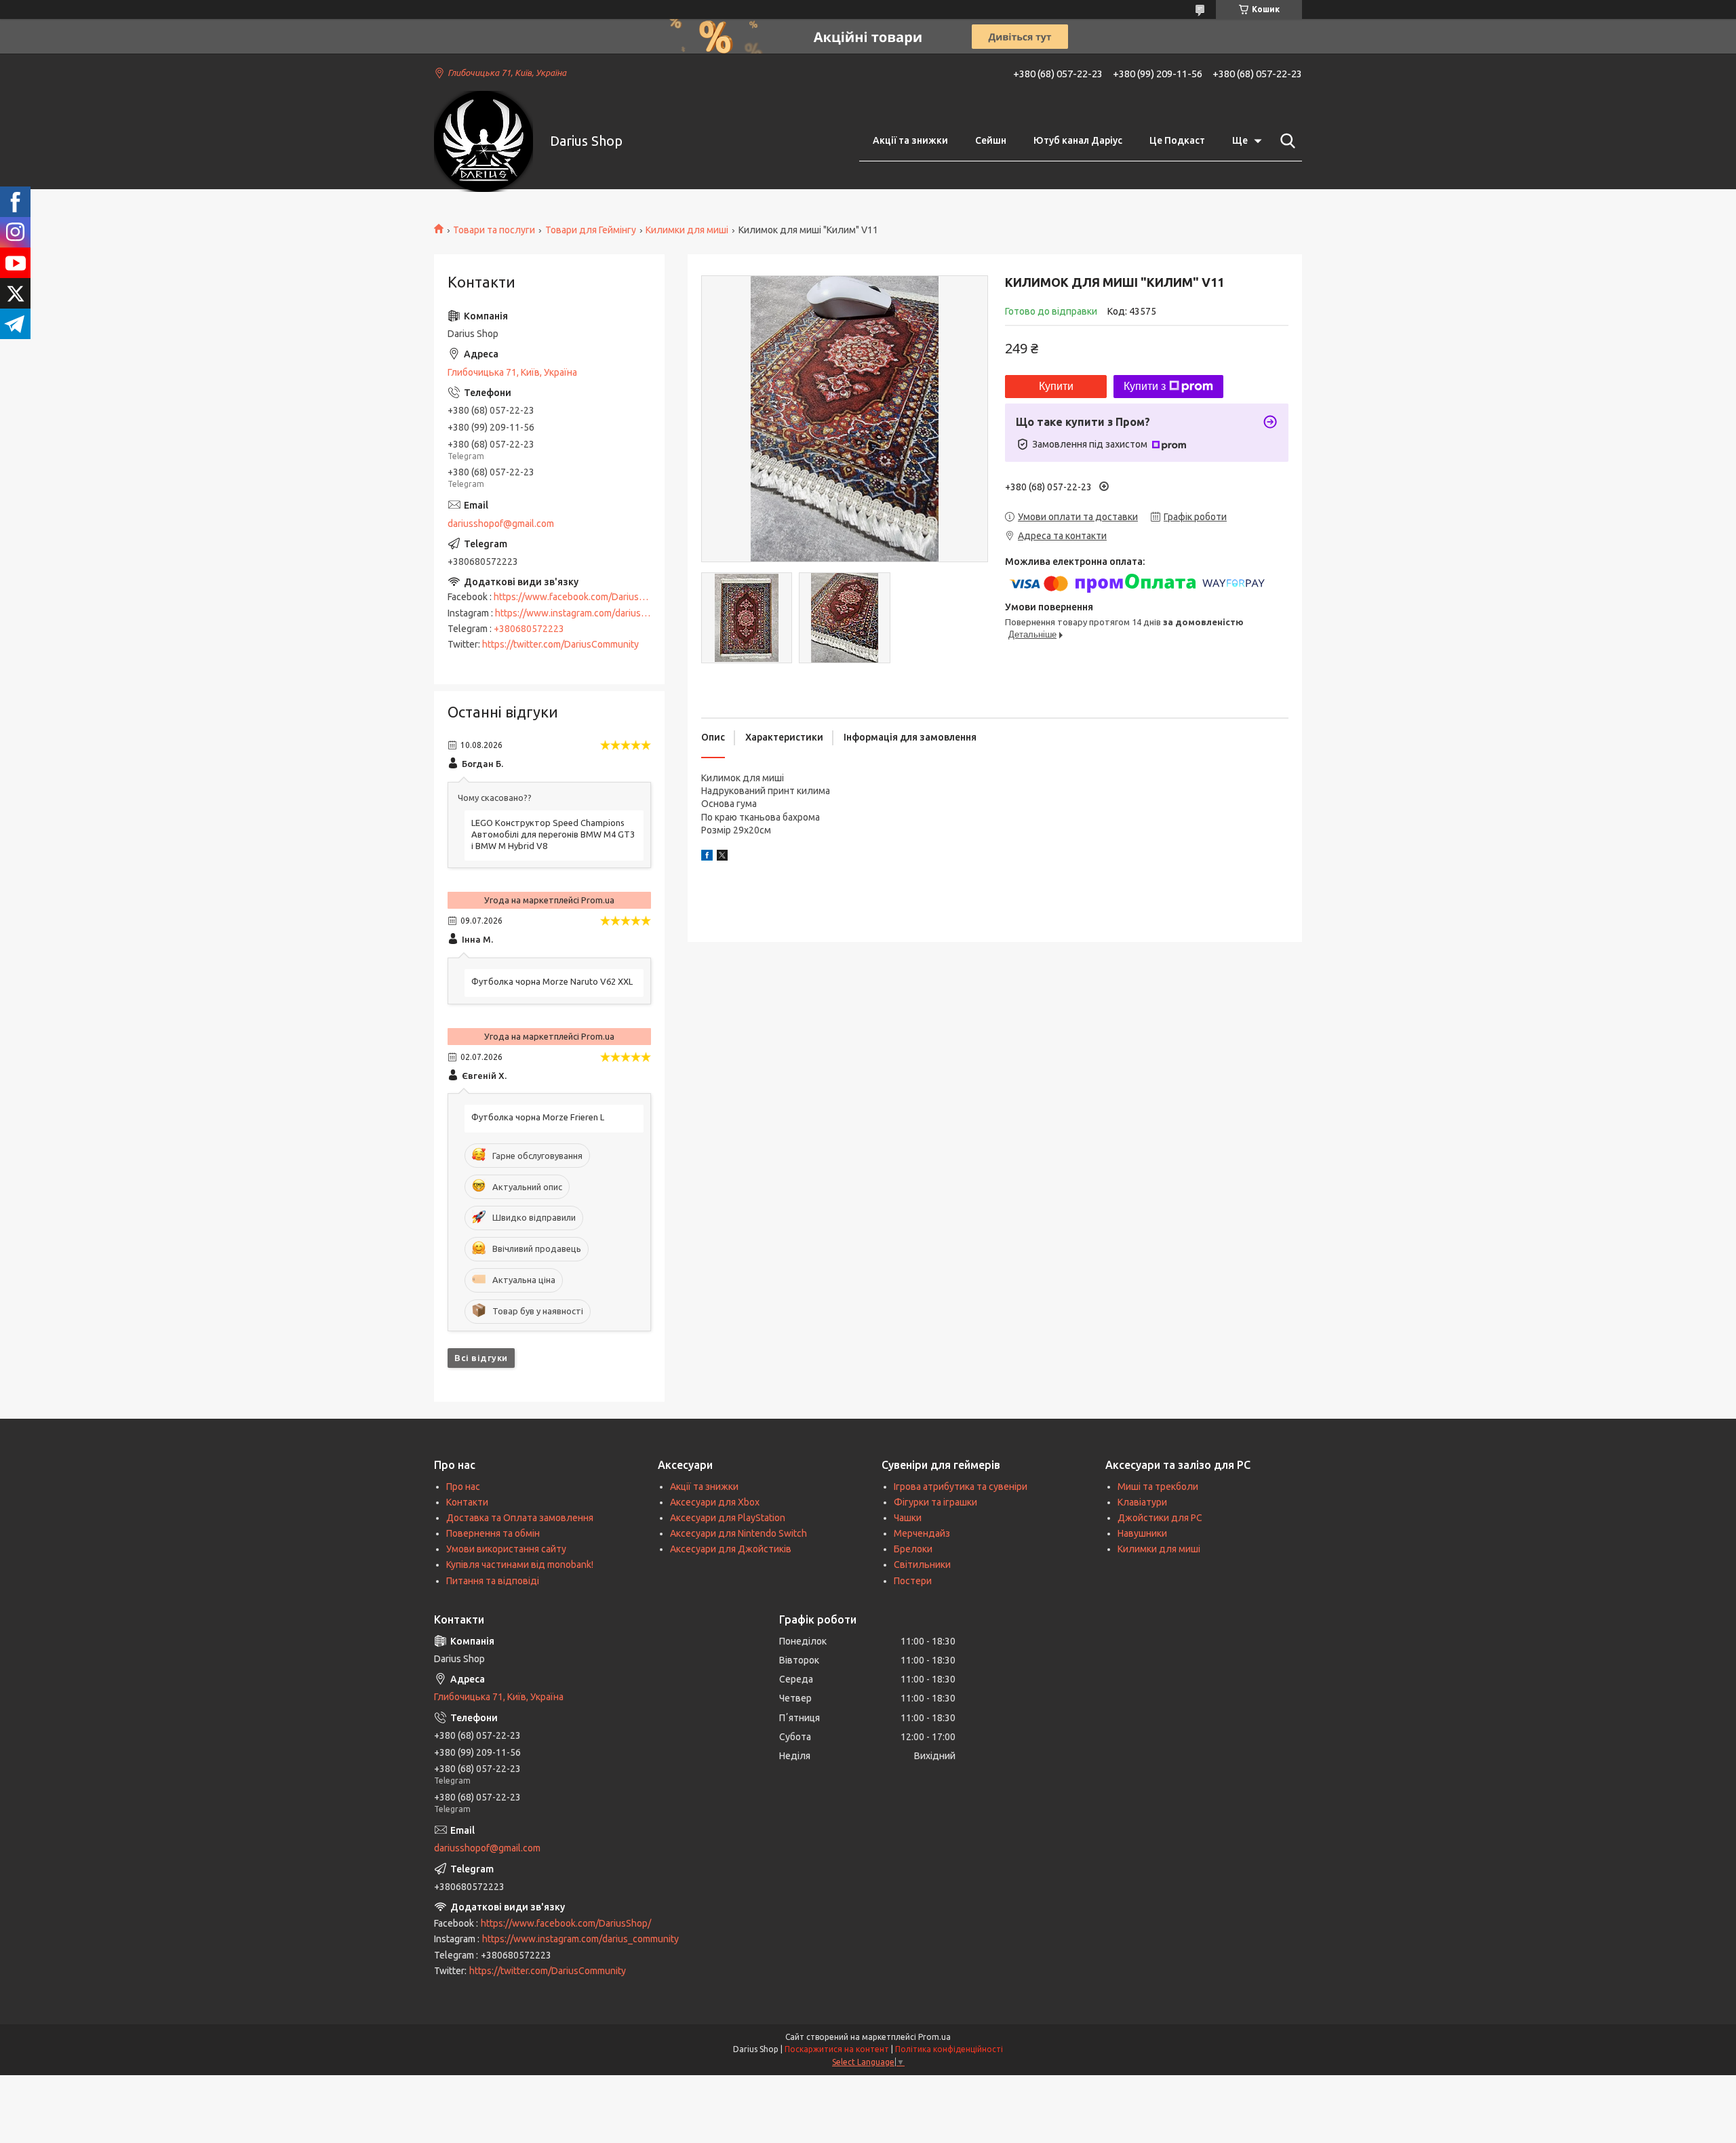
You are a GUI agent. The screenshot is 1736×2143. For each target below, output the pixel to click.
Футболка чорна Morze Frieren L (538, 1117)
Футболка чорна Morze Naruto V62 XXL (552, 981)
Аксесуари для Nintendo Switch (738, 1533)
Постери (913, 1581)
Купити (1056, 386)
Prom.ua (934, 2037)
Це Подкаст (1177, 140)
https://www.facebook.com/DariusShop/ (579, 597)
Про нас (463, 1487)
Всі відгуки (481, 1358)
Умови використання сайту (506, 1549)
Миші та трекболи (1158, 1487)
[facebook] (707, 857)
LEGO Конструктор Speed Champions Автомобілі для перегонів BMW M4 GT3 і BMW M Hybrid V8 (553, 834)
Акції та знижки (910, 140)
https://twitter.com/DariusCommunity (560, 644)
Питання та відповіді (493, 1581)
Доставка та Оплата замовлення (520, 1518)
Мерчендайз (922, 1533)
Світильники (922, 1565)
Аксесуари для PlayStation (728, 1518)
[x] (722, 857)
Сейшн (991, 140)
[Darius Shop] (484, 141)
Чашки (908, 1518)
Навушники (1142, 1533)
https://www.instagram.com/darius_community (593, 613)
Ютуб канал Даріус (1078, 140)
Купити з (1145, 386)
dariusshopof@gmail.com (501, 524)
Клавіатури (1142, 1502)
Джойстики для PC (1160, 1518)
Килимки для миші (687, 230)
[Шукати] (1285, 141)
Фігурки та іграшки (935, 1502)
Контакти (467, 1502)
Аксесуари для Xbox (715, 1502)
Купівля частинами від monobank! (520, 1565)
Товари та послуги (494, 230)
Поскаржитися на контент (837, 2049)
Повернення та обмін (493, 1533)
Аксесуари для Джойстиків (731, 1549)
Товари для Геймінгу (591, 230)
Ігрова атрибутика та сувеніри (961, 1487)
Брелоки (913, 1549)
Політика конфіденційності (949, 2049)
